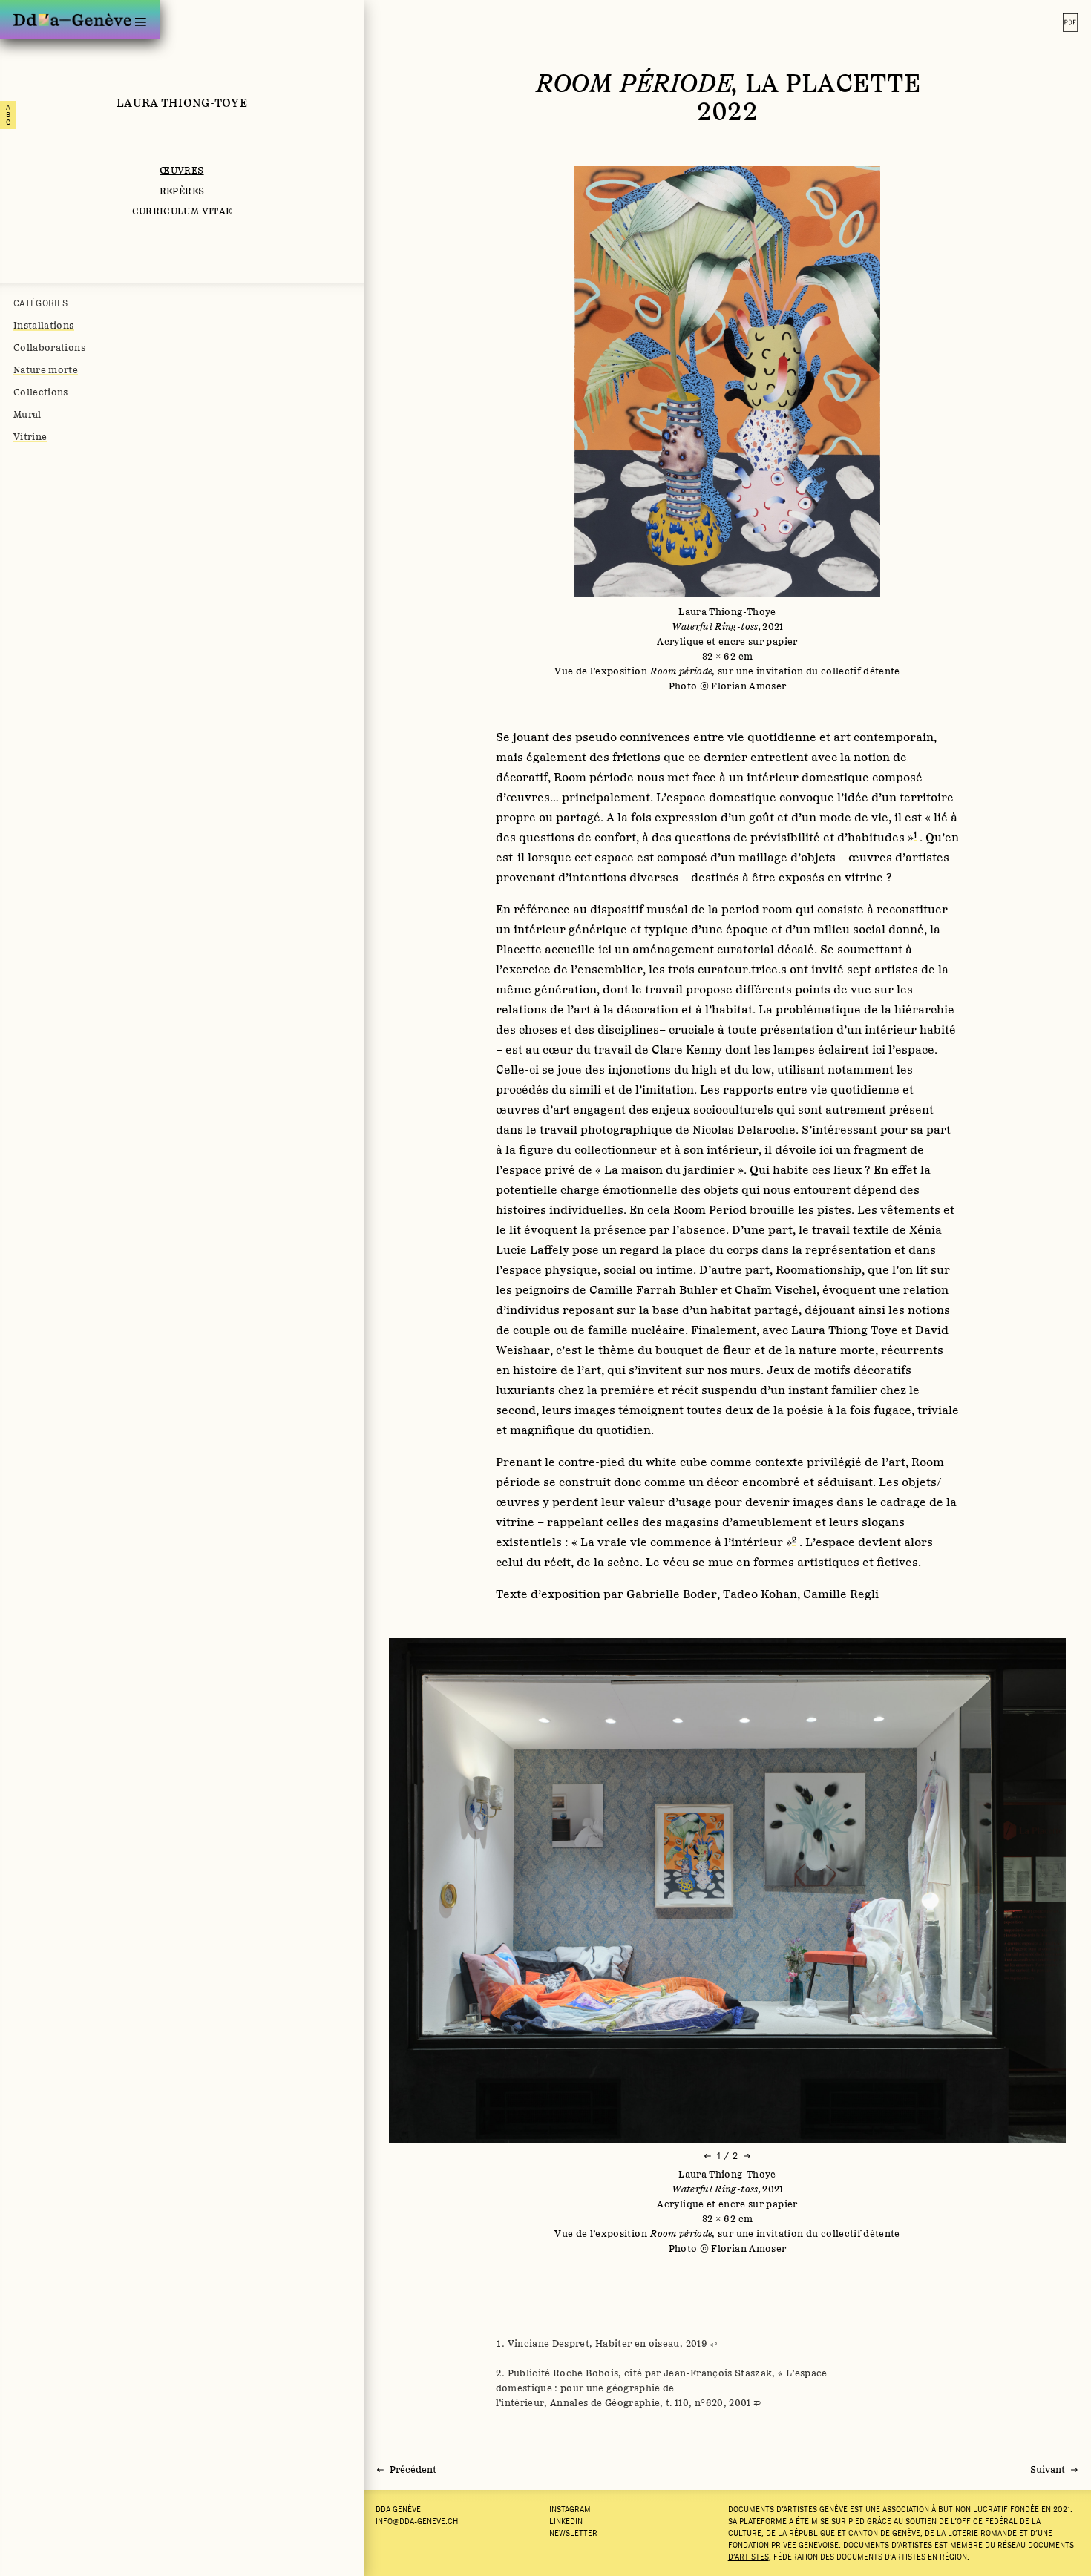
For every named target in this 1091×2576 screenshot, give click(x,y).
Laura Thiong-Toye (182, 102)
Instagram (570, 2509)
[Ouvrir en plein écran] (727, 430)
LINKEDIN (566, 2521)
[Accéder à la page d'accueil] (72, 20)
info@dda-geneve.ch (417, 2521)
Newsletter (573, 2533)
